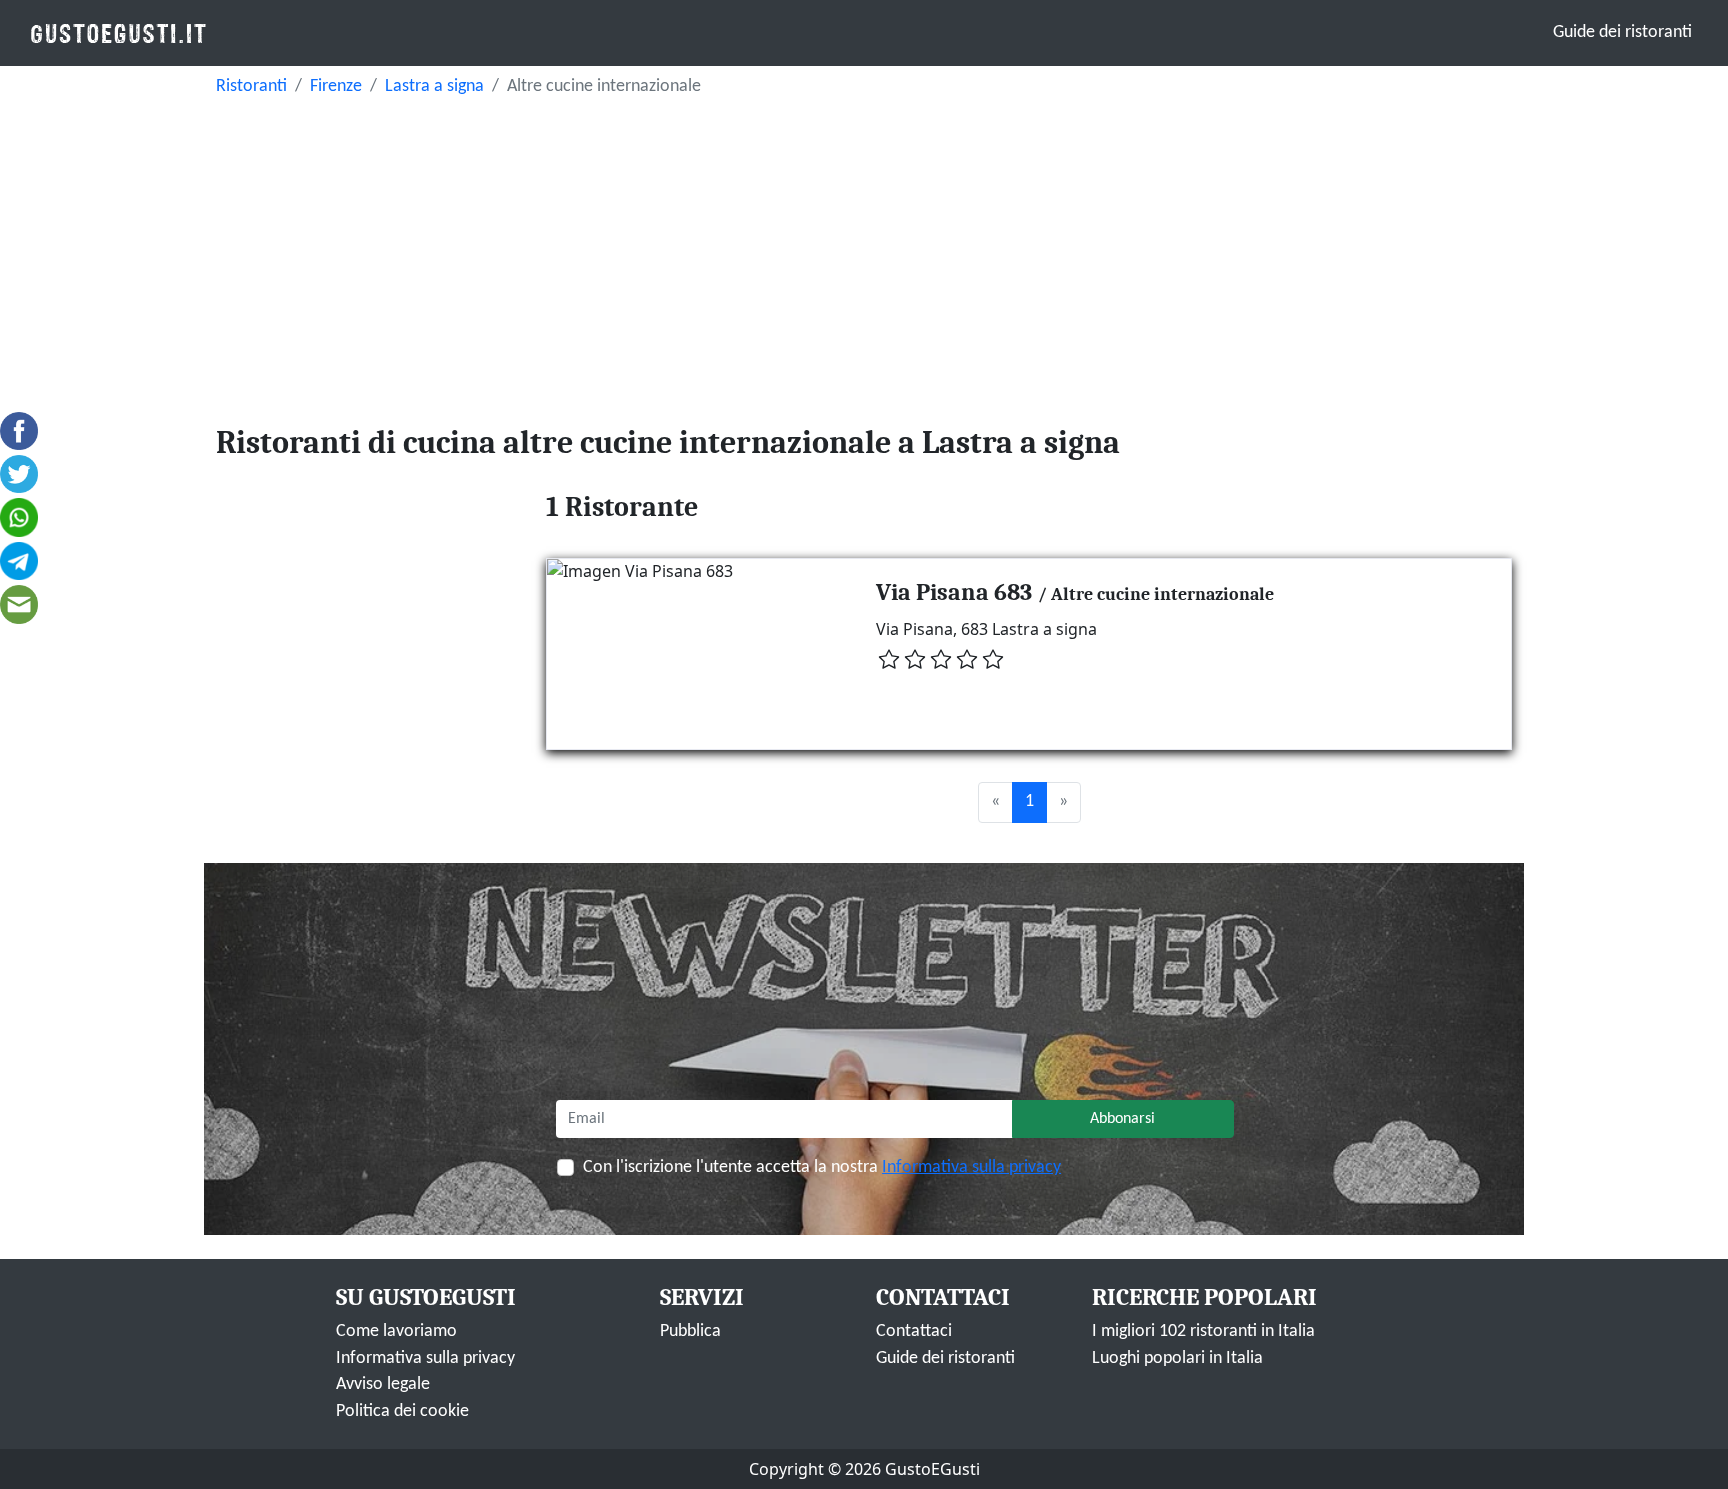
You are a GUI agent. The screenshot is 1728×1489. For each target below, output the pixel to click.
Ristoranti (251, 86)
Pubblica (690, 1331)
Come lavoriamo (396, 1331)
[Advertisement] (864, 256)
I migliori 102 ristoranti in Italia (1203, 1331)
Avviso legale (383, 1384)
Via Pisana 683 (954, 592)
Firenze (336, 86)
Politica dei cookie (402, 1411)
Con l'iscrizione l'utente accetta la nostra (822, 1167)
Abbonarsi (1122, 1119)
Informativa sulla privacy (971, 1167)
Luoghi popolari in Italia (1177, 1358)
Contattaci (914, 1331)
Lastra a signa (434, 86)
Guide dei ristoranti (1622, 32)
